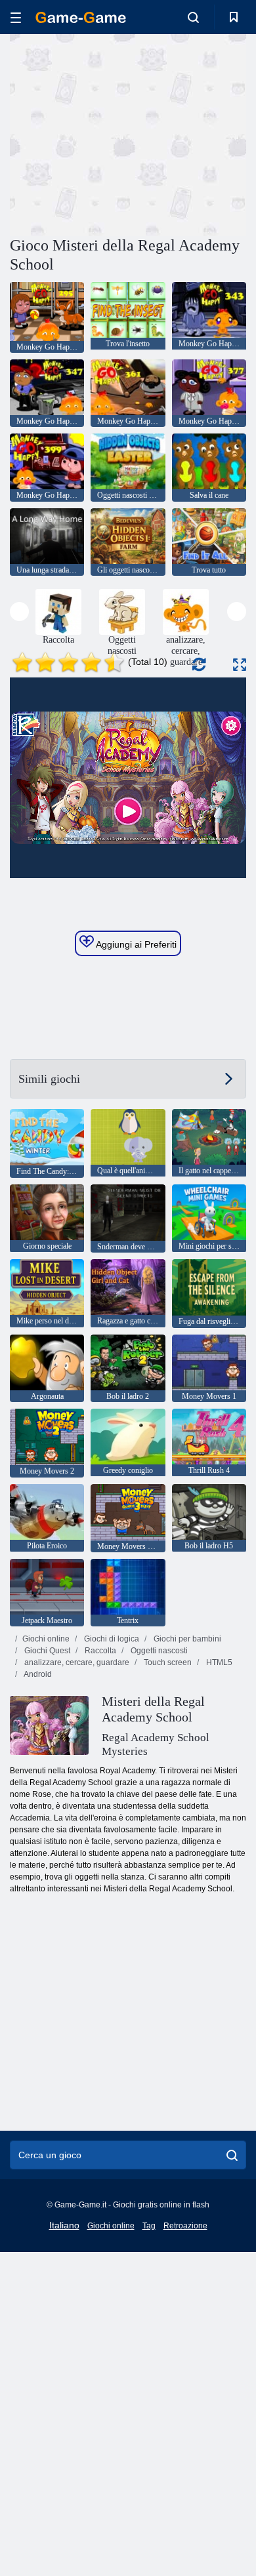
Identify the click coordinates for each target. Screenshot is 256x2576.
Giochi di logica (111, 1639)
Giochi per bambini (186, 1639)
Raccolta (99, 1651)
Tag (149, 2226)
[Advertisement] (121, 133)
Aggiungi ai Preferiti (135, 944)
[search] (232, 2155)
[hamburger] (16, 17)
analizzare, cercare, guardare (76, 1662)
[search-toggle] (193, 17)
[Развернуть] (240, 665)
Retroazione (185, 2226)
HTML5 (218, 1662)
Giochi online (46, 1639)
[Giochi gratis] (81, 17)
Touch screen (167, 1662)
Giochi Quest (46, 1651)
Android (37, 1674)
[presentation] (19, 612)
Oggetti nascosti (158, 1651)
